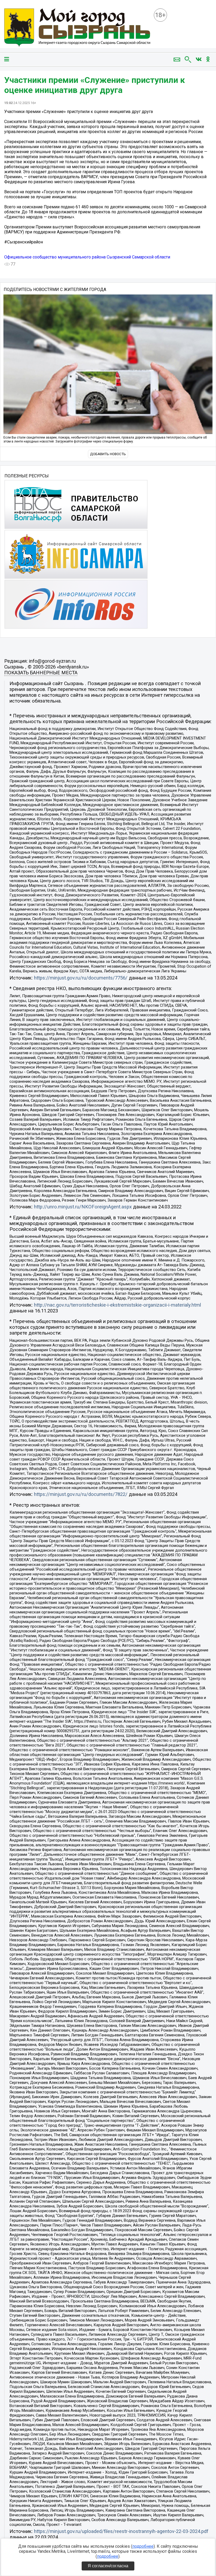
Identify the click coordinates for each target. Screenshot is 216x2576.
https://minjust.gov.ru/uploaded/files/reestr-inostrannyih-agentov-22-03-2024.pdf (121, 2531)
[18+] (77, 28)
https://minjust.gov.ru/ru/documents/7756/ (81, 978)
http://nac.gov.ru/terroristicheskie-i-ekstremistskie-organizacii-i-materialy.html (117, 1305)
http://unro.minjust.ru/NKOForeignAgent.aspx (83, 1207)
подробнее (143, 2546)
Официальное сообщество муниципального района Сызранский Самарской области (87, 257)
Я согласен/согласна (108, 2566)
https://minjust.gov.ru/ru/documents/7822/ (81, 1494)
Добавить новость (108, 454)
